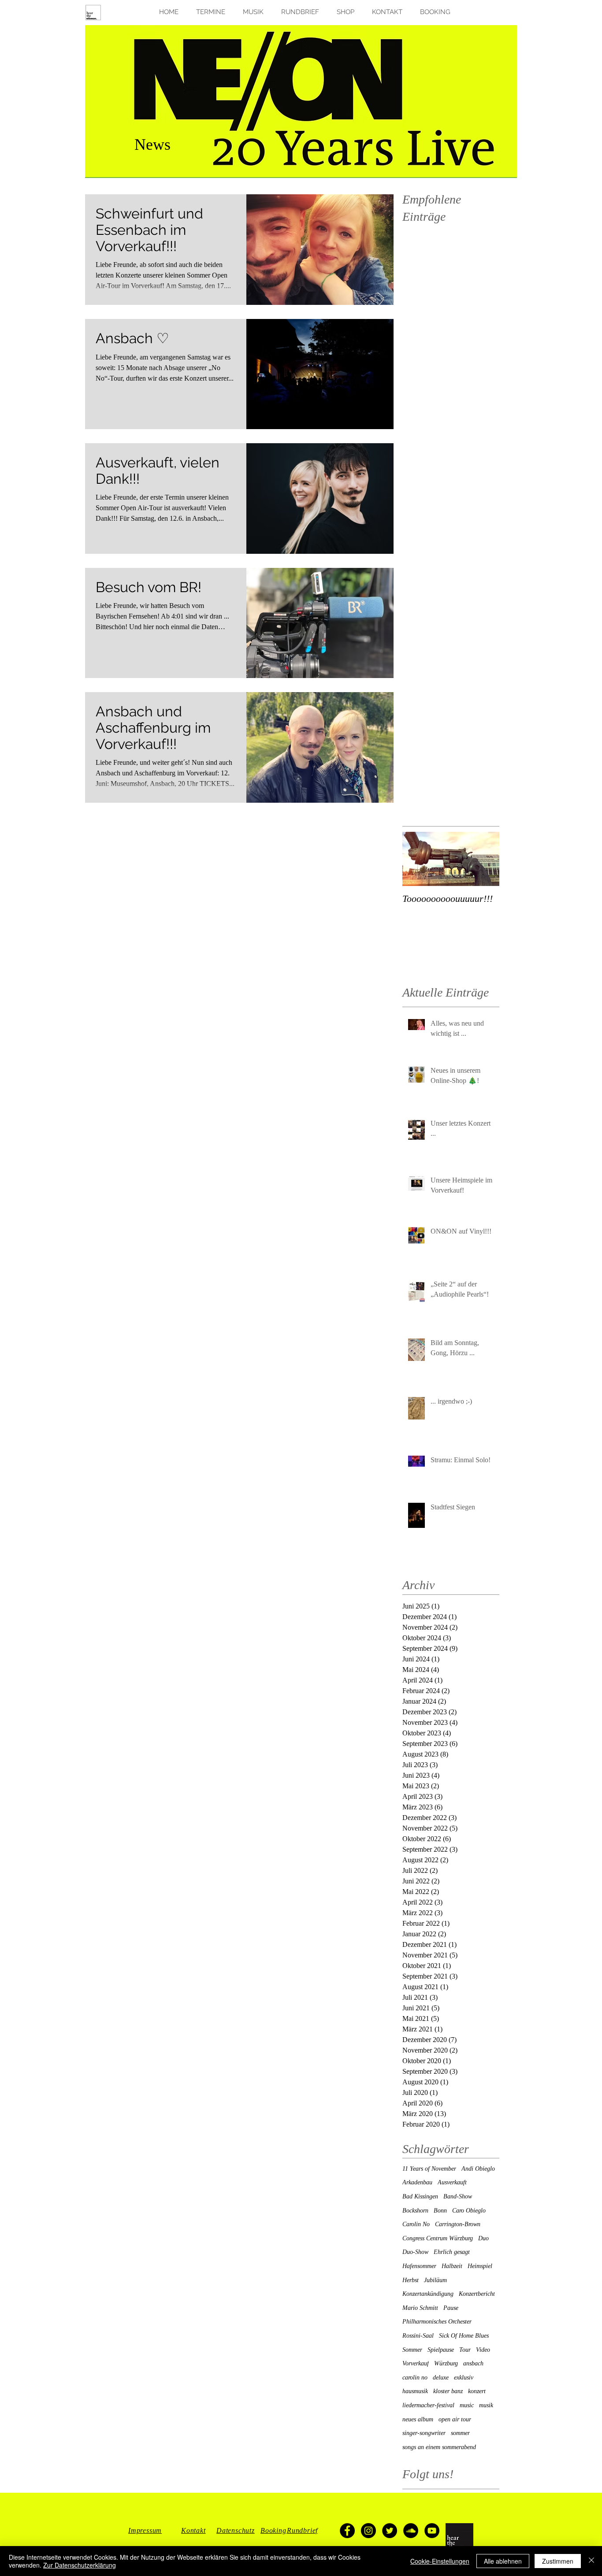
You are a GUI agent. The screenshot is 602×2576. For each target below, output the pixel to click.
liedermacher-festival (428, 2405)
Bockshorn (415, 2211)
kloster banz (448, 2391)
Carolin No (416, 2224)
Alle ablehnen (503, 2561)
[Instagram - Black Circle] (368, 2531)
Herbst (411, 2280)
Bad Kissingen (420, 2196)
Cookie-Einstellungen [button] (440, 2561)
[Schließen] (591, 2561)
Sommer (412, 2350)
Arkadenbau (417, 2182)
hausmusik (415, 2391)
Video (483, 2350)
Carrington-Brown (458, 2224)
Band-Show (458, 2196)
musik (486, 2405)
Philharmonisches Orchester (437, 2322)
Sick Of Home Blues (464, 2336)
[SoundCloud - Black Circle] (411, 2531)
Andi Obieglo (478, 2169)
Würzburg (446, 2363)
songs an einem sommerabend (439, 2447)
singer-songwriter (424, 2433)
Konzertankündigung (428, 2294)
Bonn (440, 2211)
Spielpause (441, 2350)
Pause (451, 2308)
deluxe (441, 2378)
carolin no (415, 2378)
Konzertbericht (477, 2294)
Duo (483, 2238)
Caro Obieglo (469, 2211)
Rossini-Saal (418, 2336)
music (467, 2405)
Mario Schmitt (420, 2308)
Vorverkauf (416, 2363)
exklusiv (464, 2378)
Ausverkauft (452, 2182)
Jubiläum (435, 2280)
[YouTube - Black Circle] (432, 2531)
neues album (418, 2419)
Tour (465, 2350)
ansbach (473, 2363)
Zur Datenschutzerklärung (80, 2565)
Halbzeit (452, 2266)
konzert (477, 2391)
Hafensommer (419, 2266)
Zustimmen (558, 2561)
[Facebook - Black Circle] (347, 2531)
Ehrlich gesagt (452, 2252)
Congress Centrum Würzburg (438, 2238)
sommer (460, 2433)
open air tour (455, 2419)
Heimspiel (480, 2266)
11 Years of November (429, 2169)
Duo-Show (415, 2252)
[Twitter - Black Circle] (390, 2531)
